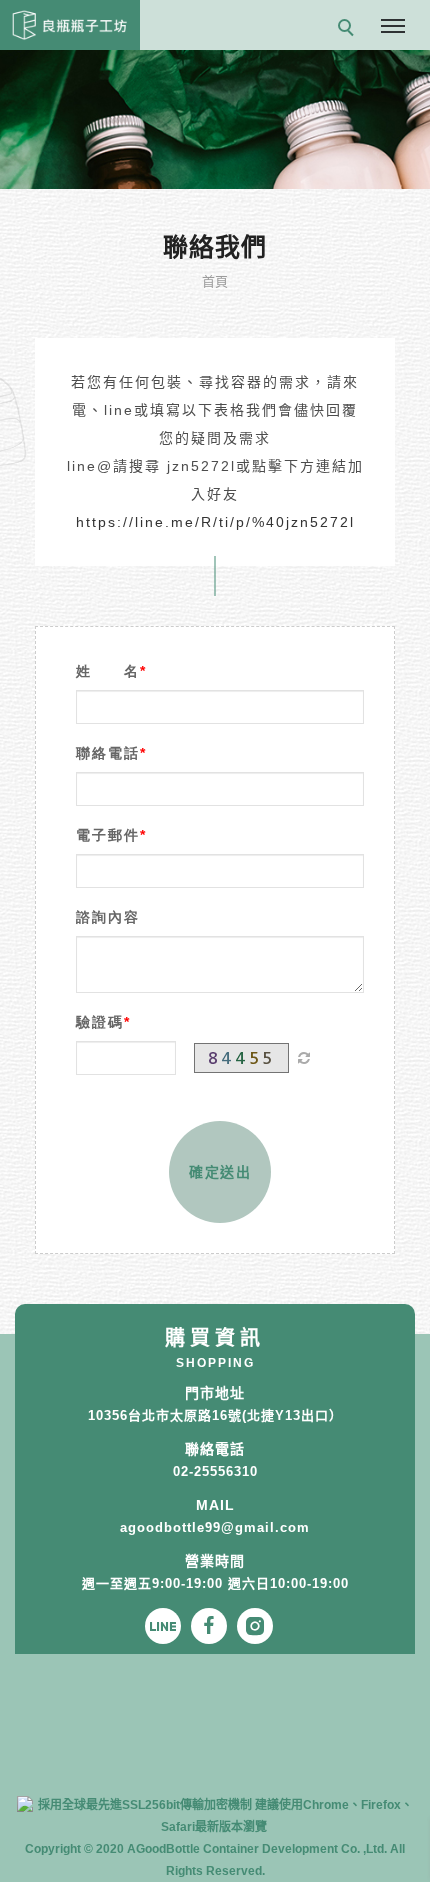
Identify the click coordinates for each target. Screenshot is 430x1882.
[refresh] (304, 1058)
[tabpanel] (215, 119)
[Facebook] (214, 1626)
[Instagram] (260, 1626)
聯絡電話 (108, 753)
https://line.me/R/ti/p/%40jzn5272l (215, 522)
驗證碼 (100, 1022)
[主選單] (393, 27)
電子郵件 (108, 835)
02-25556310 (215, 1471)
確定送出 (220, 1172)
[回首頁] (70, 25)
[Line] (168, 1626)
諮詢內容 (108, 917)
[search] (349, 30)
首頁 (215, 281)
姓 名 (108, 671)
